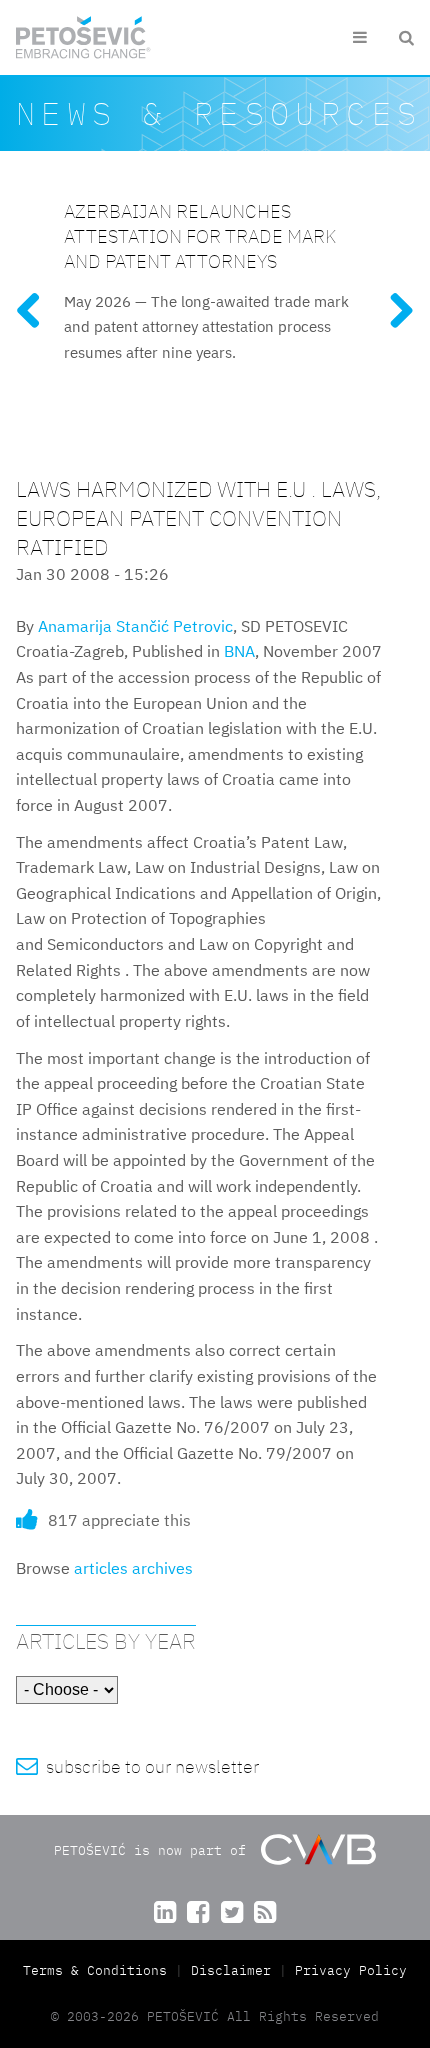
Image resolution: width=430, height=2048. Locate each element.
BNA (239, 651)
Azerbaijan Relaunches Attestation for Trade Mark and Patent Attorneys (200, 235)
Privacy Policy (351, 1970)
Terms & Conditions (99, 1970)
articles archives (133, 1568)
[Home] (83, 37)
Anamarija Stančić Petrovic (135, 626)
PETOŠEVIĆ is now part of (154, 1849)
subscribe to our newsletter (137, 1766)
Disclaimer (231, 1970)
